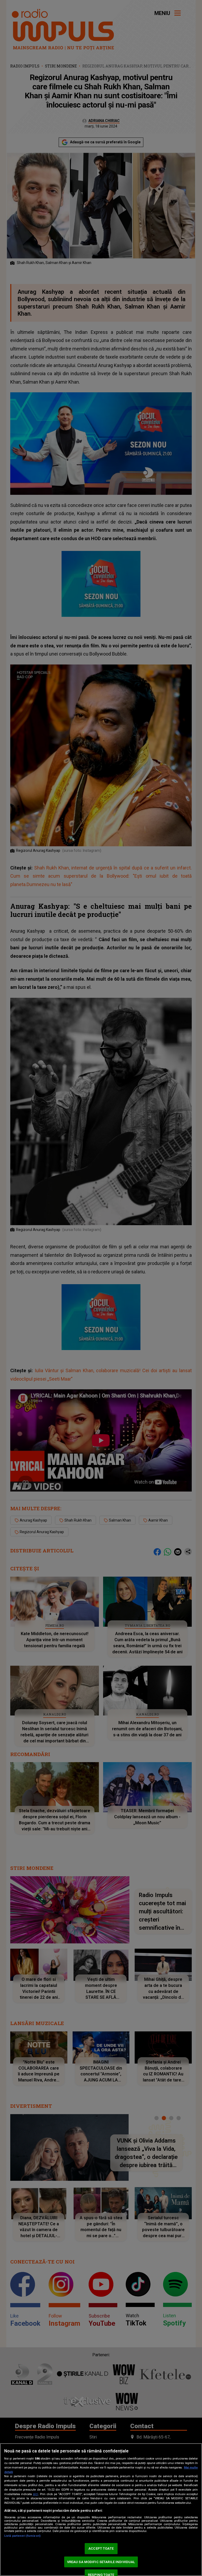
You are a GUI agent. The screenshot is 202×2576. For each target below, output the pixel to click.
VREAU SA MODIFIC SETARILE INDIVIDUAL (101, 2562)
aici (36, 2494)
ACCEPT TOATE (101, 2548)
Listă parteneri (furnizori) (22, 2536)
